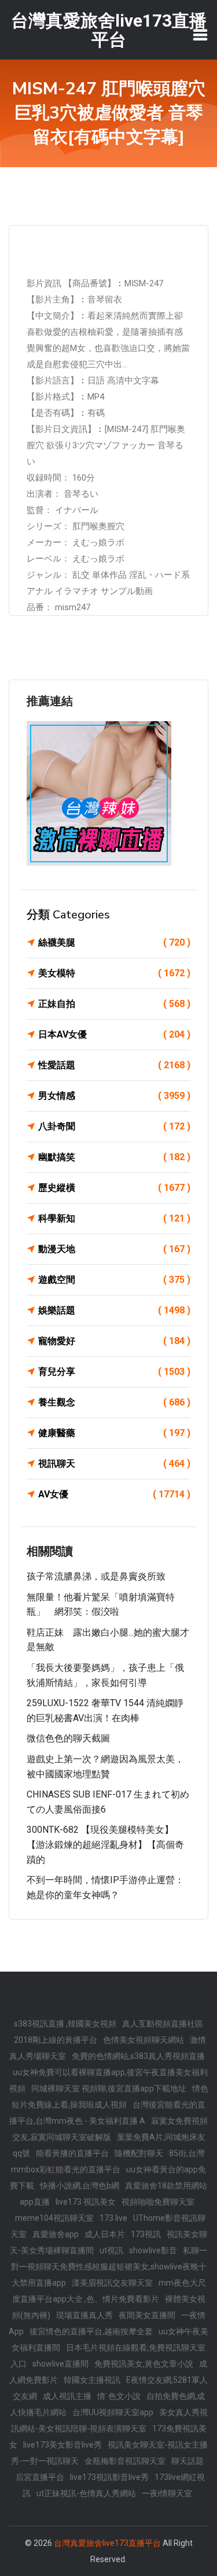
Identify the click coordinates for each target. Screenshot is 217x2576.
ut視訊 (111, 2250)
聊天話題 (187, 2461)
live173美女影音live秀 (62, 2445)
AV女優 (114, 1494)
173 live (113, 2218)
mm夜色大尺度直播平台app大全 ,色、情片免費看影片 (109, 2291)
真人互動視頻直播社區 (163, 2024)
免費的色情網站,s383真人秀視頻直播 (138, 2056)
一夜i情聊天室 (167, 2493)
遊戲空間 (114, 1280)
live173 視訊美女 (86, 2202)
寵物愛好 (114, 1341)
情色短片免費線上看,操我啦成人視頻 (110, 2097)
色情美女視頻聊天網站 (144, 2040)
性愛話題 (114, 1065)
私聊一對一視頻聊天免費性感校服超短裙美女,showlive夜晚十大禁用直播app (109, 2267)
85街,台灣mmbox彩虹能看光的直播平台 (108, 2161)
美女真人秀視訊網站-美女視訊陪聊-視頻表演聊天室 (109, 2420)
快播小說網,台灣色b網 (80, 2186)
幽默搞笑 (114, 1157)
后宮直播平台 (40, 2477)
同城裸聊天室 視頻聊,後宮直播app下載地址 (109, 2088)
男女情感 (114, 1096)
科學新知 (114, 1218)
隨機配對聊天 (139, 2153)
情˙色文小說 (119, 2396)
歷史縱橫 (114, 1188)
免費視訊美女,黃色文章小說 (144, 2364)
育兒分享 (114, 1372)
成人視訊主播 (67, 2396)
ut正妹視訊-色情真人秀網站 (86, 2493)
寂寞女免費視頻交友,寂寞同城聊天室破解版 (110, 2129)
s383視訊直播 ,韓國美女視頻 (65, 2024)
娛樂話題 (114, 1310)
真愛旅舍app (56, 2234)
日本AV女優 (114, 1034)
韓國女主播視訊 (92, 2380)
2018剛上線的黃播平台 (56, 2040)
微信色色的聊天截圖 (68, 1738)
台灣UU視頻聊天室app (113, 2412)
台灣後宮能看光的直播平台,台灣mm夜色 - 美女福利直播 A (107, 2113)
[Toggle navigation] (200, 35)
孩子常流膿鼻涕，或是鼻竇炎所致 (96, 1576)
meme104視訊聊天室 (54, 2218)
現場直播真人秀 (84, 2315)
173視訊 (146, 2234)
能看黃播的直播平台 (72, 2153)
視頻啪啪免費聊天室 (158, 2202)
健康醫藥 (114, 1433)
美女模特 (114, 973)
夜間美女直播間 (147, 2315)
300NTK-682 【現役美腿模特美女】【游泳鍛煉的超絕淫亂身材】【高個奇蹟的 (105, 1844)
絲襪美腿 (114, 942)
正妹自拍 (114, 1004)
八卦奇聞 (114, 1126)
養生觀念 (114, 1402)
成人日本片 (105, 2234)
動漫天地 (114, 1249)
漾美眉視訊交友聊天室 (112, 2283)
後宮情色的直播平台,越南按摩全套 (91, 2331)
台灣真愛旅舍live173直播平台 (107, 2543)
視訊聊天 (114, 1464)
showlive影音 (153, 2250)
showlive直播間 (60, 2364)
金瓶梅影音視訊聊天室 (125, 2461)
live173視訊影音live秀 (109, 2477)
